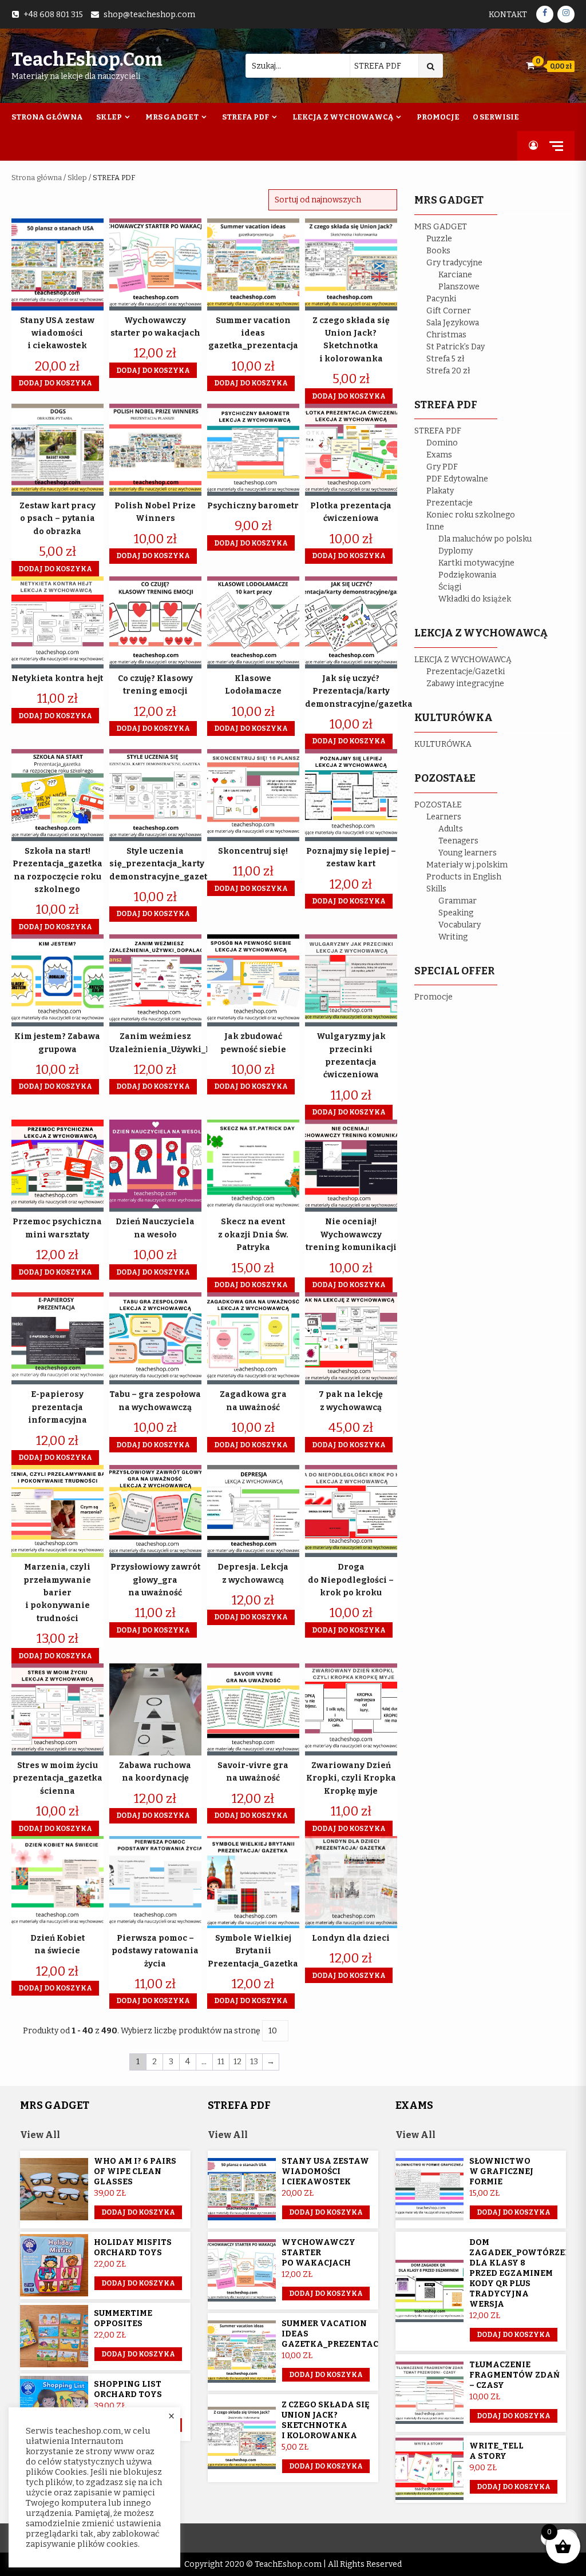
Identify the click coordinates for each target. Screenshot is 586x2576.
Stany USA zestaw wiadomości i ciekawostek (325, 2171)
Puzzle (439, 239)
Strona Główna (47, 117)
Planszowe (459, 287)
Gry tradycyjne (454, 263)
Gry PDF (442, 467)
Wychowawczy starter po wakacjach (318, 2253)
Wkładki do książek (475, 599)
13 (254, 2062)
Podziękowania (467, 575)
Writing (453, 937)
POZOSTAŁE (438, 805)
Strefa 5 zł (446, 359)
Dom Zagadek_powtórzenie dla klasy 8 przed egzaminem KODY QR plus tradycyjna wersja (525, 2273)
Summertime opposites (123, 2318)
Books (438, 251)
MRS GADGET (441, 227)
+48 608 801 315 (53, 15)
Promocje (438, 117)
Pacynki (441, 299)
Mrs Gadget (172, 117)
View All (40, 2135)
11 (221, 2062)
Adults (451, 829)
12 (237, 2062)
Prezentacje (450, 503)
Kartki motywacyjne (476, 563)
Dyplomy (456, 551)
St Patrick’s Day (456, 347)
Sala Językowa (453, 323)
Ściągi (450, 587)
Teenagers (458, 841)
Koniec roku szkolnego (471, 515)
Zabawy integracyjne (465, 684)
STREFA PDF (438, 431)
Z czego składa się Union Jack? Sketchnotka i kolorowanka (326, 2420)
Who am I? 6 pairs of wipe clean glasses (135, 2171)
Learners (444, 817)
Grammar (458, 901)
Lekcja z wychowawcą (343, 117)
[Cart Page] (530, 65)
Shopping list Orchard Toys (128, 2389)
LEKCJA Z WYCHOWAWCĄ (463, 660)
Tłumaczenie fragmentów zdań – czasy (514, 2375)
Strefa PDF (246, 117)
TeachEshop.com (87, 59)
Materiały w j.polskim (467, 865)
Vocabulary (460, 925)
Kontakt (508, 15)
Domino (442, 443)
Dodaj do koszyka (138, 2354)
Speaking (456, 913)
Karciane (455, 275)
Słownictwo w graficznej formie (501, 2171)
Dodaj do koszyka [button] (55, 383)
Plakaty (440, 491)
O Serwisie (496, 117)
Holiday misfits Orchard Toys (133, 2247)
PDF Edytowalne (457, 479)
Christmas (446, 335)
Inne (435, 527)
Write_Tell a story (496, 2451)
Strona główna (37, 178)
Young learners (468, 853)
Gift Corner (449, 311)
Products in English (464, 877)
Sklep (109, 117)
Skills (436, 889)
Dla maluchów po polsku (485, 539)
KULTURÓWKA (443, 744)
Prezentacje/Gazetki (466, 672)
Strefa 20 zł (448, 371)
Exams (439, 455)
